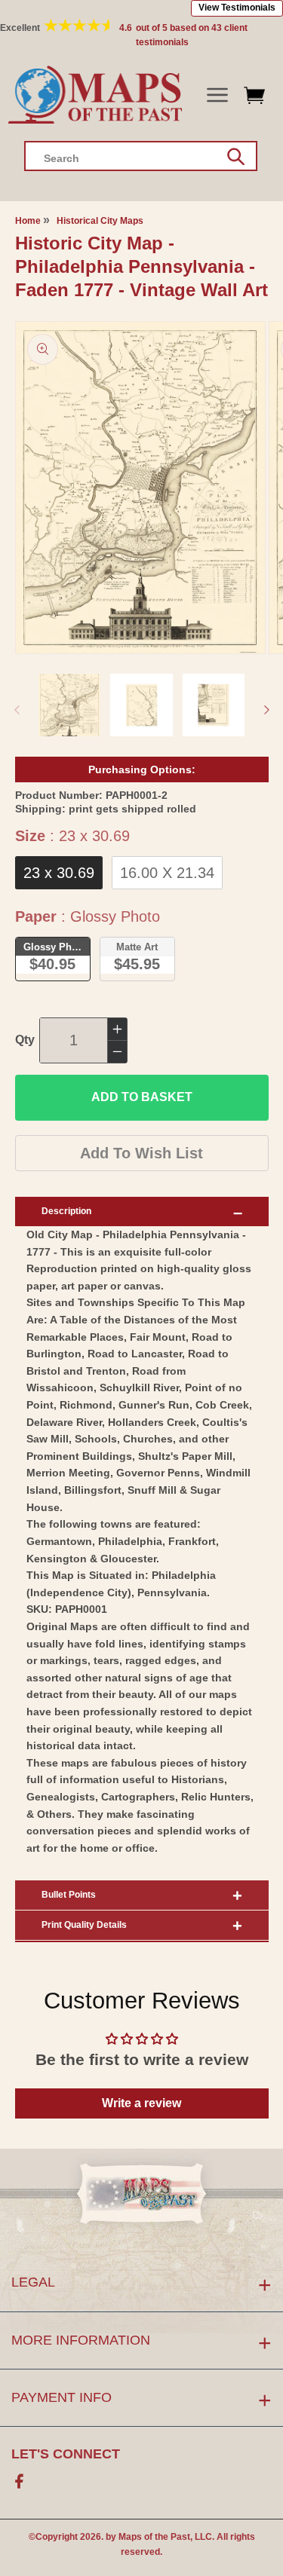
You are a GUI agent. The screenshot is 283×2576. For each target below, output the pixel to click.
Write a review (141, 2103)
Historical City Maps (100, 221)
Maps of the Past (154, 2537)
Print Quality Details (84, 1925)
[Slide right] (266, 710)
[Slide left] (17, 710)
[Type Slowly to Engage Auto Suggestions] (236, 157)
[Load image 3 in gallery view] (214, 705)
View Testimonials (237, 8)
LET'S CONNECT (66, 2454)
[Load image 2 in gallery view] (141, 705)
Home (28, 221)
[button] (217, 95)
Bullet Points (69, 1895)
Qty (25, 1040)
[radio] (59, 873)
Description (66, 1211)
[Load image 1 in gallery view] (70, 705)
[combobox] (141, 156)
